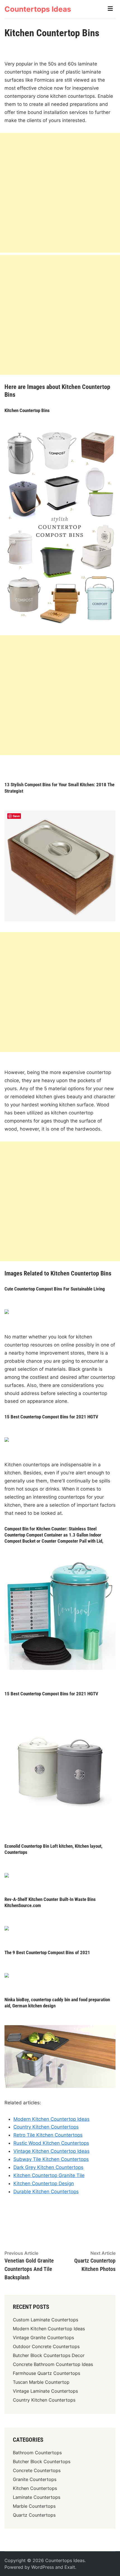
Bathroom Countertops (37, 2453)
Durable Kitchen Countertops (46, 2192)
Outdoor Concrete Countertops (46, 2346)
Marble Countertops (34, 2506)
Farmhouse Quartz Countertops (46, 2373)
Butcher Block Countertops (42, 2461)
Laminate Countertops (37, 2497)
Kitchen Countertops (35, 2488)
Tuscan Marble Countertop (41, 2382)
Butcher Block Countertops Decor (49, 2355)
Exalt (70, 2567)
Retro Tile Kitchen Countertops (48, 2135)
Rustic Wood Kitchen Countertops (51, 2143)
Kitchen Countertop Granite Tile (49, 2175)
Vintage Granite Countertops (43, 2338)
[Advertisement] (60, 193)
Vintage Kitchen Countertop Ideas (51, 2151)
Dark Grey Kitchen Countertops (48, 2167)
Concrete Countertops (37, 2470)
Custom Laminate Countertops (45, 2320)
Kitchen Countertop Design (44, 2183)
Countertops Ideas (38, 9)
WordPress (43, 2567)
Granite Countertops (35, 2479)
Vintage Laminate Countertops (45, 2391)
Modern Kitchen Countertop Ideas (51, 2119)
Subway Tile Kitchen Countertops (51, 2159)
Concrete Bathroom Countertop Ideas (53, 2364)
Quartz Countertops (34, 2515)
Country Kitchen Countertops (46, 2127)
